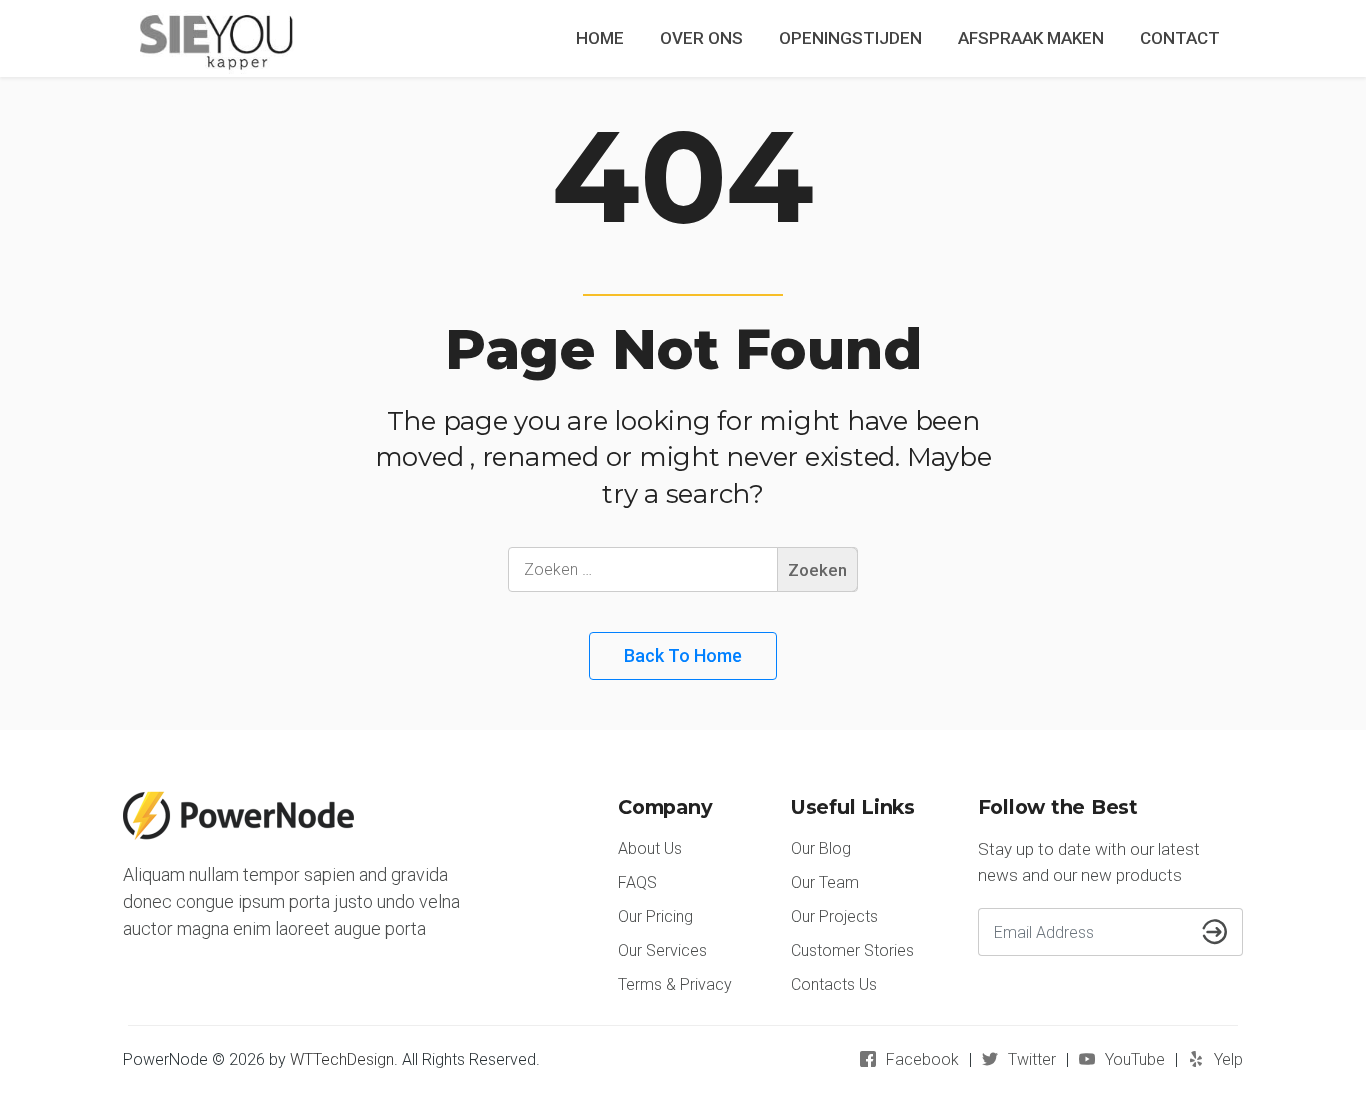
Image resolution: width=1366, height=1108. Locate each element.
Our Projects (834, 916)
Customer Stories (852, 950)
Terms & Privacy (675, 984)
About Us (650, 848)
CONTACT (1180, 38)
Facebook (922, 1059)
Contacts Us (834, 984)
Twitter (1032, 1059)
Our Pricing (655, 916)
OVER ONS (701, 38)
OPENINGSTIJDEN (850, 38)
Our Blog (821, 848)
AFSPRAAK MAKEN (1031, 38)
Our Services (662, 950)
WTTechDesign (342, 1059)
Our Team (825, 882)
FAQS (637, 882)
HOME (600, 38)
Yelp (1228, 1059)
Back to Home (683, 655)
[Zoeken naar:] (683, 569)
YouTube (1135, 1059)
